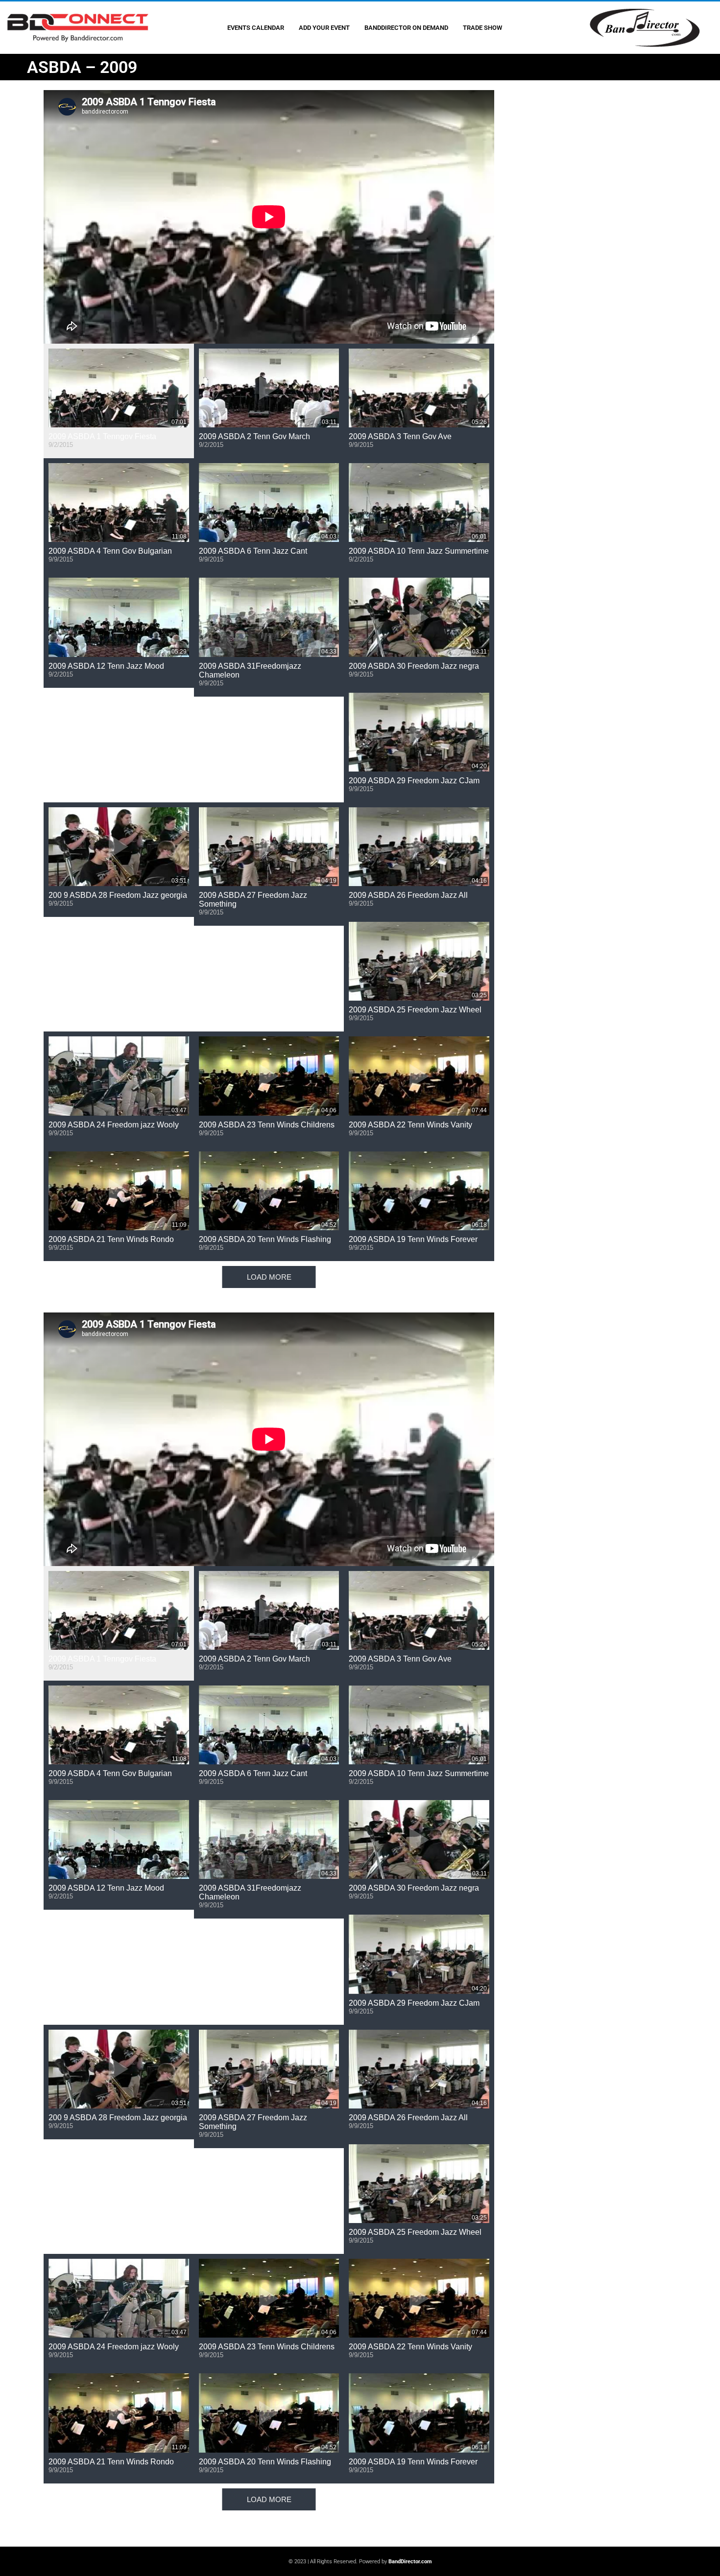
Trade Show (482, 28)
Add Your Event (324, 28)
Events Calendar (256, 28)
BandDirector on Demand (406, 28)
